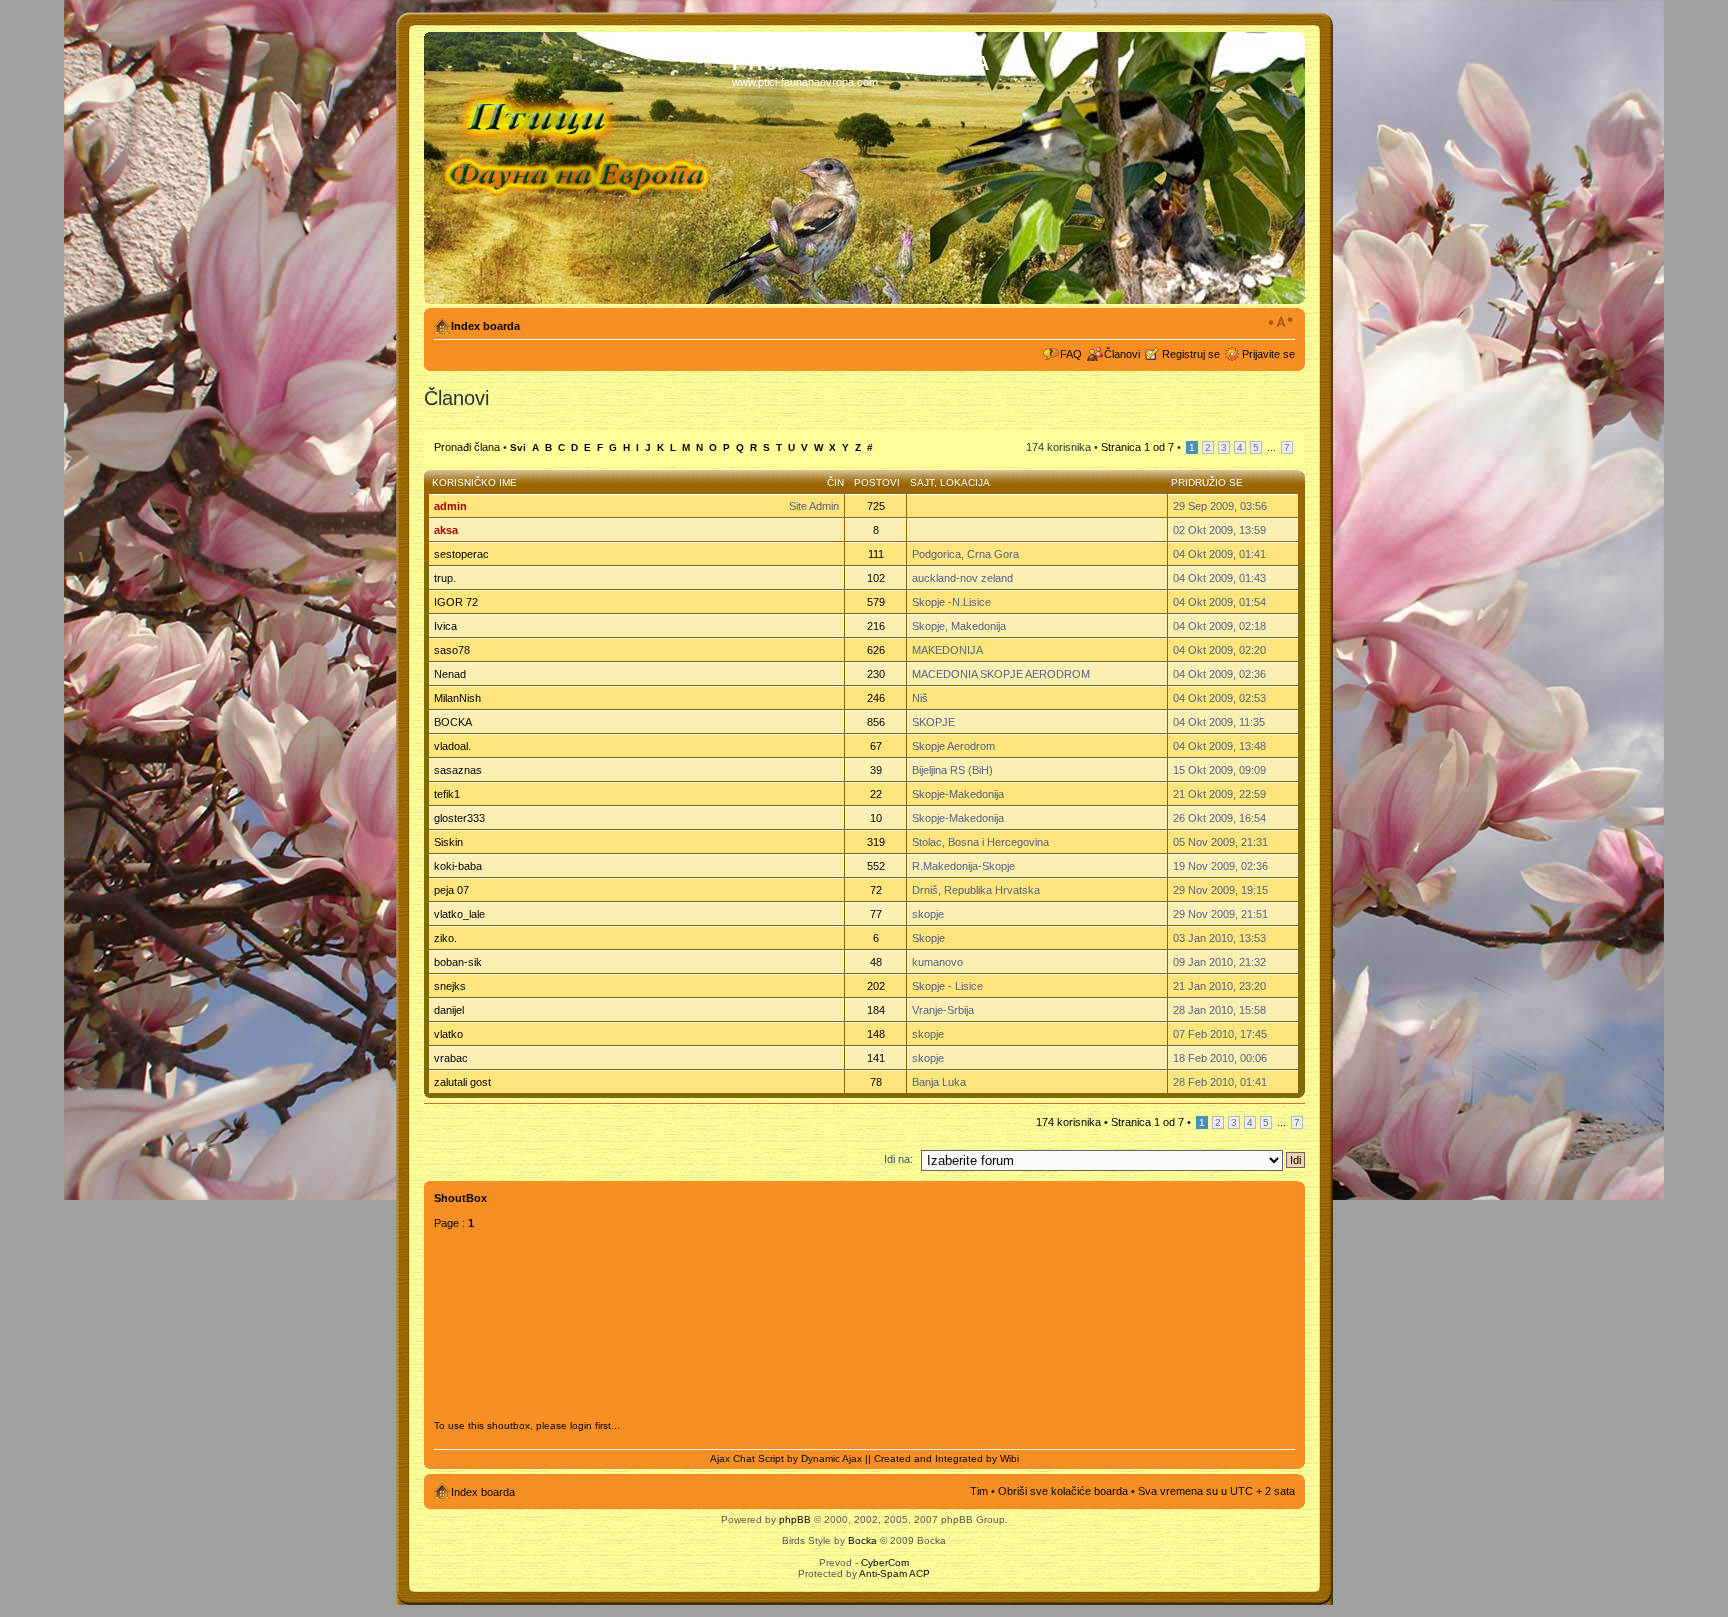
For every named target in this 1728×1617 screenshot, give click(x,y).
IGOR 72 (456, 602)
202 (876, 986)
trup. (445, 578)
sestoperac (461, 554)
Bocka (862, 1540)
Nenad (450, 674)
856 (876, 722)
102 (876, 578)
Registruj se (1191, 354)
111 (876, 554)
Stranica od (1137, 447)
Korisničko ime (474, 482)
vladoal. (452, 746)
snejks (450, 986)
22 (876, 794)
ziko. (445, 938)
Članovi (1122, 354)
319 (876, 842)
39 (876, 770)
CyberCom (885, 1562)
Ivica (445, 626)
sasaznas (458, 770)
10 (876, 818)
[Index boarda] (580, 168)
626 (876, 650)
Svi (518, 447)
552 (876, 866)
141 (876, 1058)
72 (876, 890)
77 (876, 914)
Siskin (448, 842)
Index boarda (485, 326)
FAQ (1071, 354)
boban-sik (458, 962)
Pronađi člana (467, 447)
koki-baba (458, 866)
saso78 (452, 650)
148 (876, 1034)
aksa (446, 530)
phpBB (795, 1519)
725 (876, 506)
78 (876, 1082)
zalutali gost (462, 1082)
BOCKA (453, 722)
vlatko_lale (459, 914)
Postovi (877, 482)
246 (876, 698)
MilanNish (457, 698)
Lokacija (965, 482)
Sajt (922, 482)
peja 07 (451, 890)
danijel (449, 1010)
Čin (835, 482)
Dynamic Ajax (831, 1458)
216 (876, 626)
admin (450, 506)
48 (876, 962)
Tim (979, 1491)
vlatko (448, 1034)
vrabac (451, 1058)
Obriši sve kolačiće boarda (1063, 1491)
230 (876, 674)
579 (876, 602)
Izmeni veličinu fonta (1280, 322)
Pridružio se (1207, 482)
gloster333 (459, 818)
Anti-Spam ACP (894, 1573)
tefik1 (447, 794)
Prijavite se (1268, 354)
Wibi (1009, 1458)
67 (876, 746)
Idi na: (898, 1159)
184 (876, 1010)
